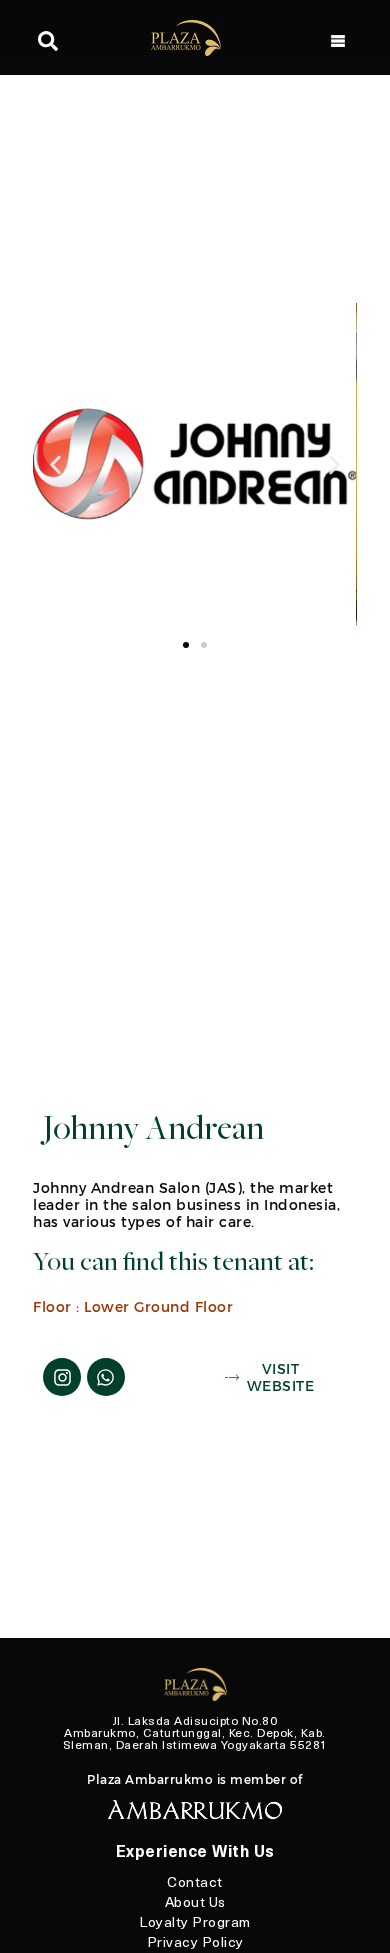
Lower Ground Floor (158, 1306)
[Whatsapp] (106, 1377)
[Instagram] (62, 1377)
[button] (55, 464)
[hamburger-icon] (337, 42)
